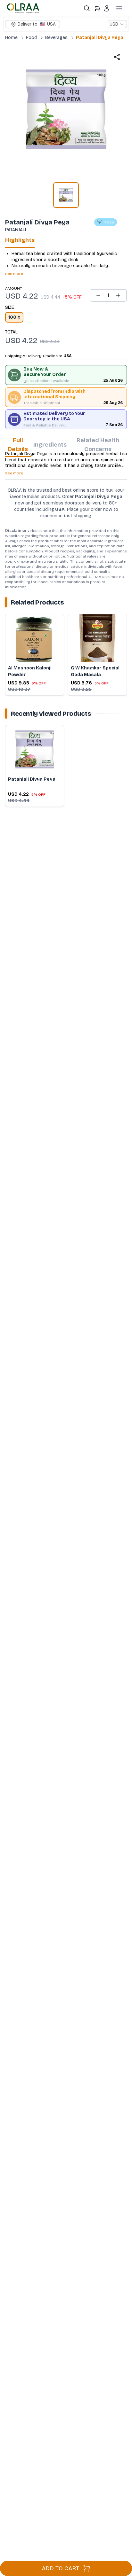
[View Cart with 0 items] (97, 8)
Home (11, 38)
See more (14, 274)
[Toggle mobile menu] (119, 8)
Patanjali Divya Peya (100, 38)
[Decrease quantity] (98, 295)
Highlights (20, 240)
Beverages (56, 38)
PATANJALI (16, 230)
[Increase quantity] (118, 295)
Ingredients (50, 445)
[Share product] (117, 57)
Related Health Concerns (98, 445)
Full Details (18, 445)
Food (31, 38)
